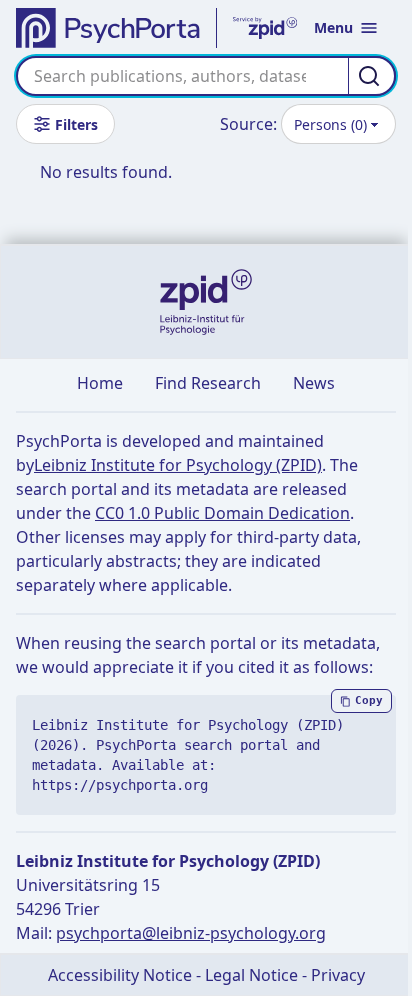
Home (100, 383)
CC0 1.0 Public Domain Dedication (222, 513)
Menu (333, 27)
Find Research (208, 383)
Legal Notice (251, 975)
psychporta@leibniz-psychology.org (191, 933)
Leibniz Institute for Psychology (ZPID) (178, 465)
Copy (369, 700)
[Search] (372, 76)
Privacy (338, 975)
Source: (248, 124)
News (314, 383)
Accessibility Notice (120, 975)
